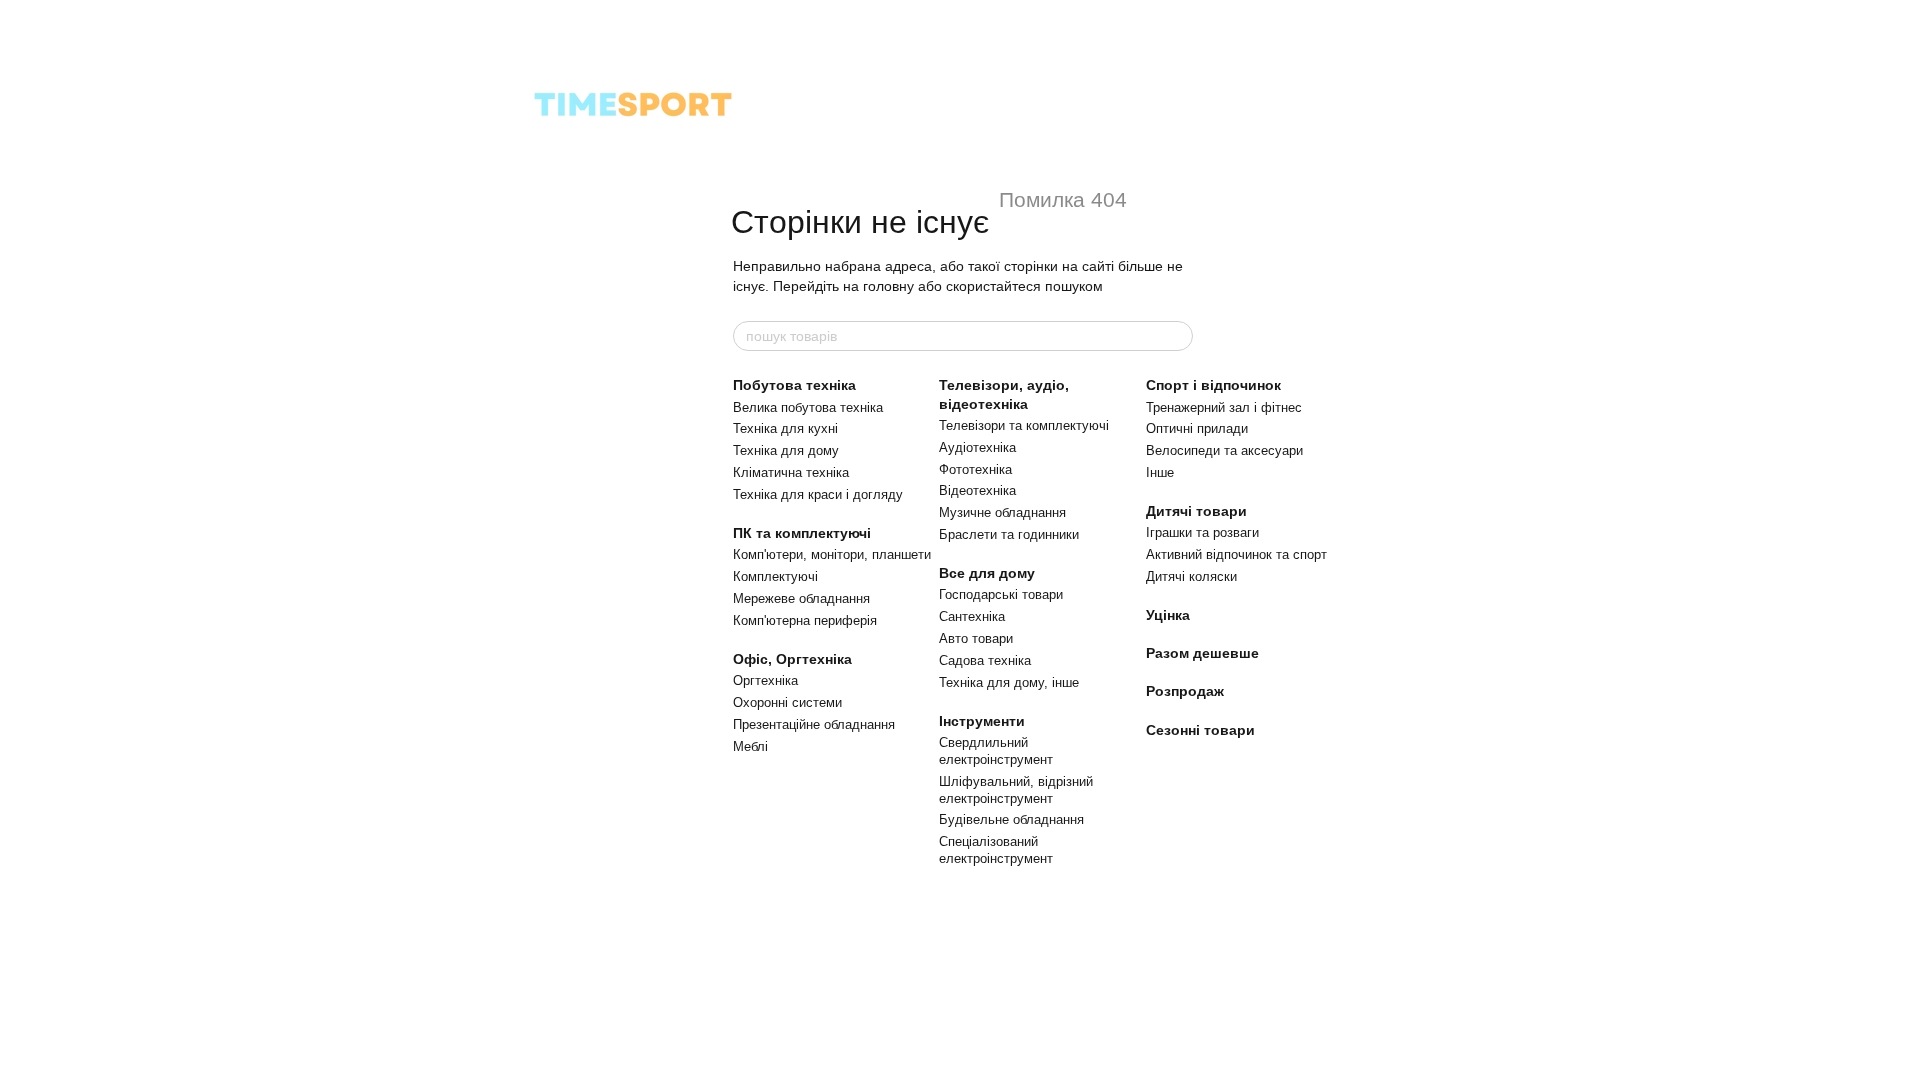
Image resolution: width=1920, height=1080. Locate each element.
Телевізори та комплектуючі (1024, 425)
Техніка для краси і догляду (818, 494)
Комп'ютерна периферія (805, 620)
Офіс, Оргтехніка (792, 659)
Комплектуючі (775, 576)
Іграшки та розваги (1202, 532)
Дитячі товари (1196, 511)
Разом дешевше (1202, 653)
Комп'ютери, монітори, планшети (832, 554)
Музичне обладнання (1002, 512)
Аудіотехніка (977, 447)
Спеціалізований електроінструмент (996, 850)
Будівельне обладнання (1011, 819)
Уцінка (1168, 615)
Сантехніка (972, 616)
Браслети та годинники (1009, 534)
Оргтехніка (765, 680)
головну (888, 286)
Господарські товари (1001, 594)
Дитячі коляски (1191, 576)
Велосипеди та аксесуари (1224, 450)
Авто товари (976, 638)
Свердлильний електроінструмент (996, 751)
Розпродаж (1185, 691)
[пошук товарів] (1177, 336)
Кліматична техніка (791, 472)
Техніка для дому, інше (1009, 682)
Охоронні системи (787, 702)
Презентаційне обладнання (814, 724)
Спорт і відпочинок (1213, 385)
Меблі (750, 746)
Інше (1160, 472)
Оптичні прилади (1197, 428)
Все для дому (987, 573)
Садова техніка (985, 660)
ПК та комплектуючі (802, 533)
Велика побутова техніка (808, 407)
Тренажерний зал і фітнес (1224, 407)
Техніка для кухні (785, 428)
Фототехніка (975, 469)
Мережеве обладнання (801, 598)
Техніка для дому (786, 450)
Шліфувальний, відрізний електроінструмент (1016, 790)
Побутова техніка (794, 385)
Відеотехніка (977, 490)
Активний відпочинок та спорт (1236, 554)
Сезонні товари (1200, 730)
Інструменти (982, 721)
